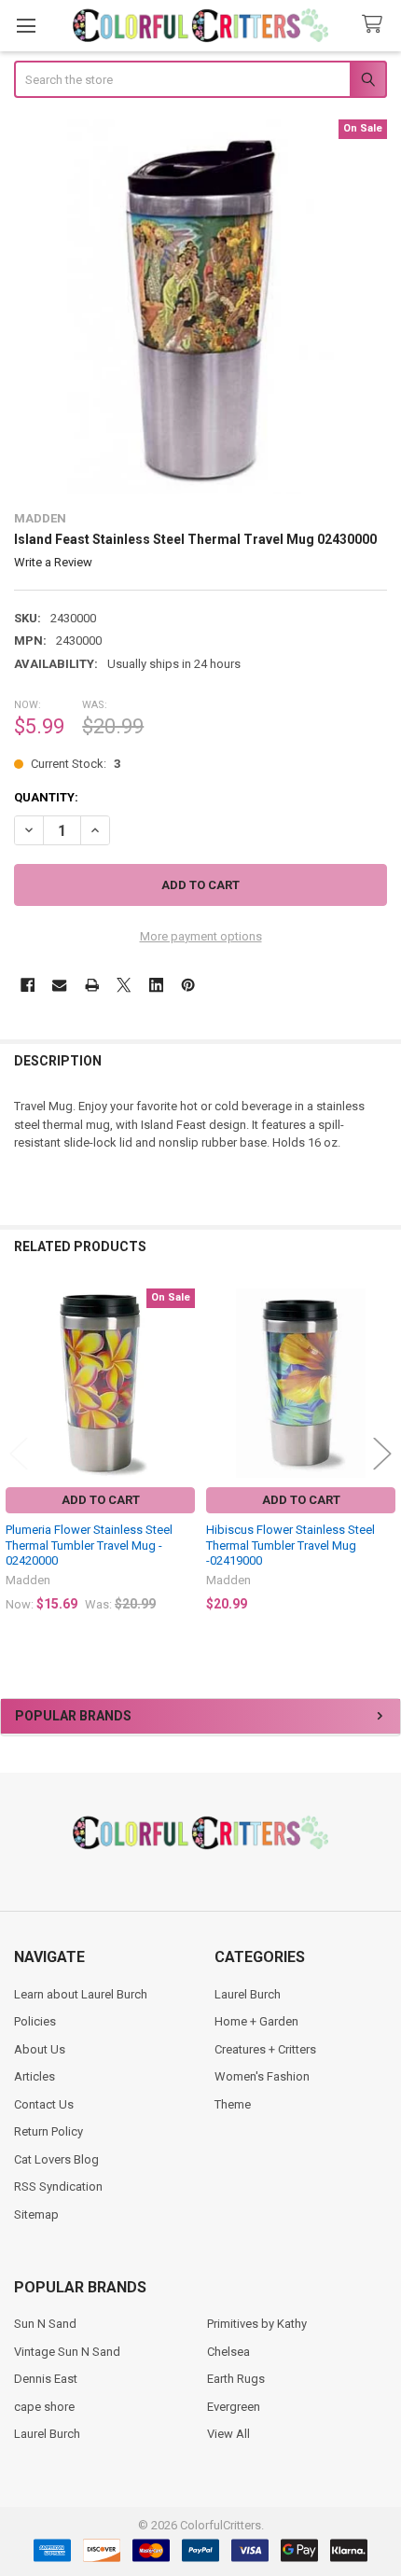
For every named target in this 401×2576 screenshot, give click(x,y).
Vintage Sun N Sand (67, 2352)
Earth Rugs (236, 2379)
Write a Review (53, 562)
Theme (233, 2104)
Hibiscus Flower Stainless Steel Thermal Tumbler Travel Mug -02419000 (290, 1545)
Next (382, 1453)
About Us (40, 2049)
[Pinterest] (188, 985)
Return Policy (48, 2131)
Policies (35, 2021)
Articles (35, 2076)
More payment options (201, 936)
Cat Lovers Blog (56, 2159)
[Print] (92, 985)
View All (228, 2434)
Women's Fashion (262, 2076)
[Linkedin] (156, 985)
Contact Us (44, 2104)
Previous (19, 1453)
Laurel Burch (248, 1994)
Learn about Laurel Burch (81, 1994)
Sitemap (36, 2214)
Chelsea (228, 2352)
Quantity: (46, 797)
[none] (201, 306)
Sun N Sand (45, 2324)
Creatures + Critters (265, 2049)
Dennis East (46, 2379)
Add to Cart (101, 1500)
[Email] (59, 985)
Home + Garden (256, 2021)
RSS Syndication (58, 2186)
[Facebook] (28, 985)
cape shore (44, 2407)
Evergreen (234, 2407)
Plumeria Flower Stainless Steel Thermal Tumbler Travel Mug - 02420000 (89, 1545)
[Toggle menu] (26, 26)
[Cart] (376, 25)
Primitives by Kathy (257, 2324)
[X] (124, 985)
